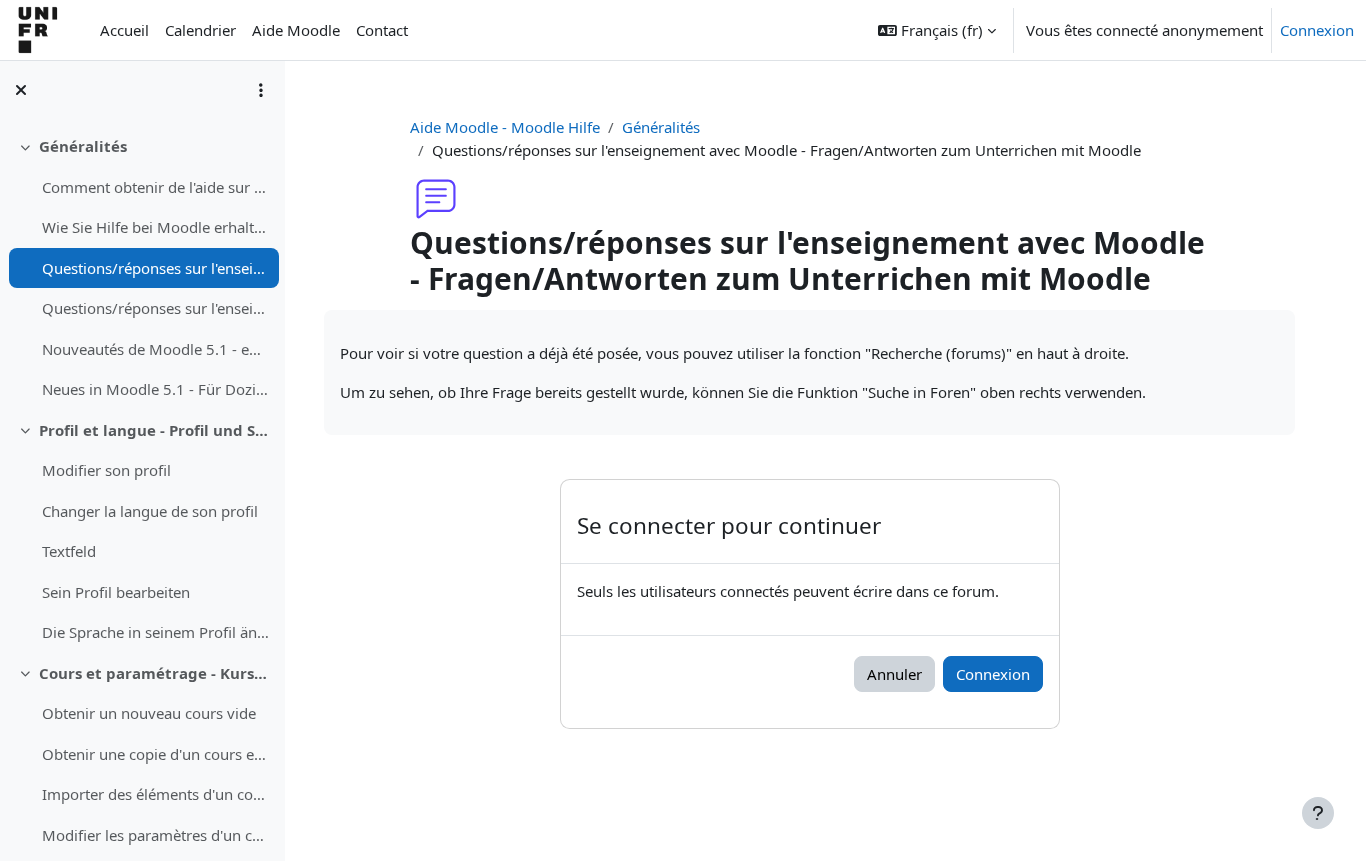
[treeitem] (142, 268)
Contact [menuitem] (382, 30)
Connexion (1317, 30)
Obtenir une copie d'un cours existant (155, 754)
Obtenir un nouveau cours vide (149, 713)
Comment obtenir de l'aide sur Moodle (155, 187)
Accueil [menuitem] (124, 30)
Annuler (894, 674)
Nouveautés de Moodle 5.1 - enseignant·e (155, 349)
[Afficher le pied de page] (1318, 813)
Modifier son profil (106, 470)
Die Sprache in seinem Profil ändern (155, 632)
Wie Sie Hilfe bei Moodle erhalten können (155, 227)
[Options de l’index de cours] (261, 90)
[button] (937, 30)
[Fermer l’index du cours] (21, 90)
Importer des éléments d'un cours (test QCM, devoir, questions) (155, 794)
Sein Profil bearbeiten (116, 592)
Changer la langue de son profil (150, 511)
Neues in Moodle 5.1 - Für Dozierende (155, 389)
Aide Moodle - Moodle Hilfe (505, 127)
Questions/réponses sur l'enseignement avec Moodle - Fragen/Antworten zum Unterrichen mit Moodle (155, 268)
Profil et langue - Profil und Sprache (154, 430)
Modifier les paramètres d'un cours (155, 835)
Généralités (83, 146)
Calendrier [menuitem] (200, 30)
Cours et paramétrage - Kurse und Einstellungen (154, 673)
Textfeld (69, 551)
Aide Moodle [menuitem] (296, 30)
